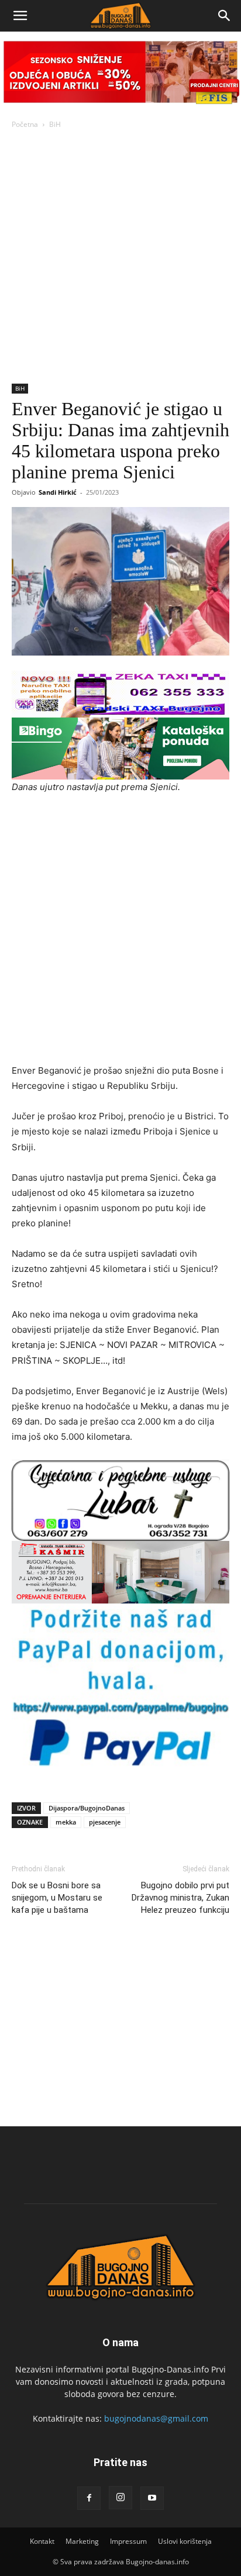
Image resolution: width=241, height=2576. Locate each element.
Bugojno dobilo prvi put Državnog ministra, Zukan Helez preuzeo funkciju (180, 1898)
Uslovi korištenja (185, 2541)
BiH (55, 124)
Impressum (128, 2541)
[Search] (225, 16)
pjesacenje (105, 1822)
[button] (20, 16)
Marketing (82, 2541)
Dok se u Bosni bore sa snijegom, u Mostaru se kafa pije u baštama (57, 1898)
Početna (25, 124)
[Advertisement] (120, 257)
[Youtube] (152, 2498)
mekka (66, 1822)
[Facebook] (89, 2498)
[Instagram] (120, 2498)
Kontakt (42, 2541)
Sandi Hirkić (58, 492)
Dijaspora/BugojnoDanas (87, 1808)
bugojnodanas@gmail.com (156, 2418)
